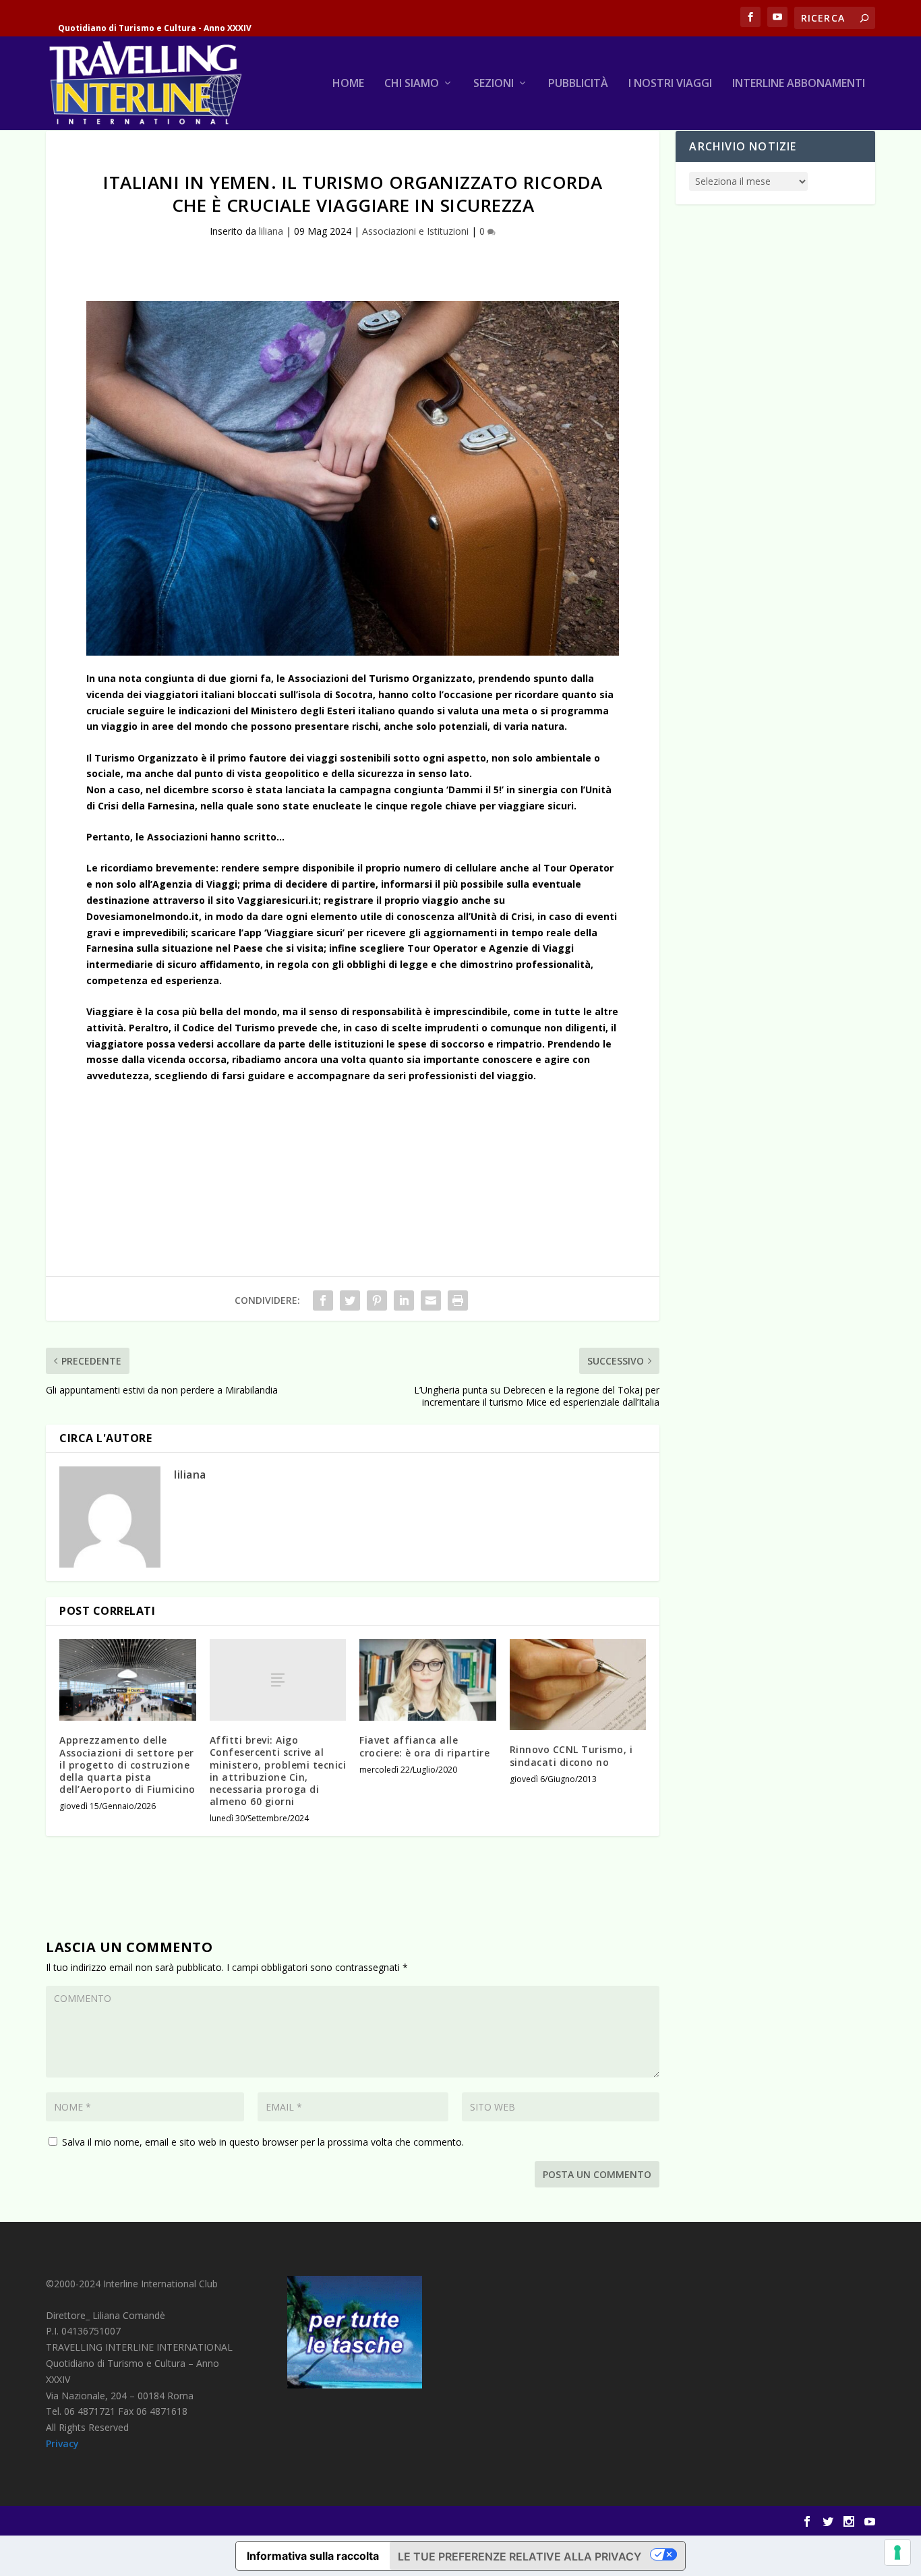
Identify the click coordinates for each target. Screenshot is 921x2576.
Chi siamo (412, 84)
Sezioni (494, 84)
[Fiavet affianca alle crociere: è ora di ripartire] (428, 1680)
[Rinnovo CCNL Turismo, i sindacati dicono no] (578, 1685)
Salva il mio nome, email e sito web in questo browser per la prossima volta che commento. (263, 2142)
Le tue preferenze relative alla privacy (519, 2556)
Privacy (62, 2443)
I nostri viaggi (670, 84)
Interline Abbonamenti (799, 84)
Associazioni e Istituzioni (415, 231)
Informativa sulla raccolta (313, 2556)
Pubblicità (578, 84)
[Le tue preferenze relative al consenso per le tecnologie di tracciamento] (897, 2552)
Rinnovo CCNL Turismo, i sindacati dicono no (571, 1755)
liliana (271, 231)
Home (348, 84)
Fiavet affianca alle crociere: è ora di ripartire (424, 1746)
